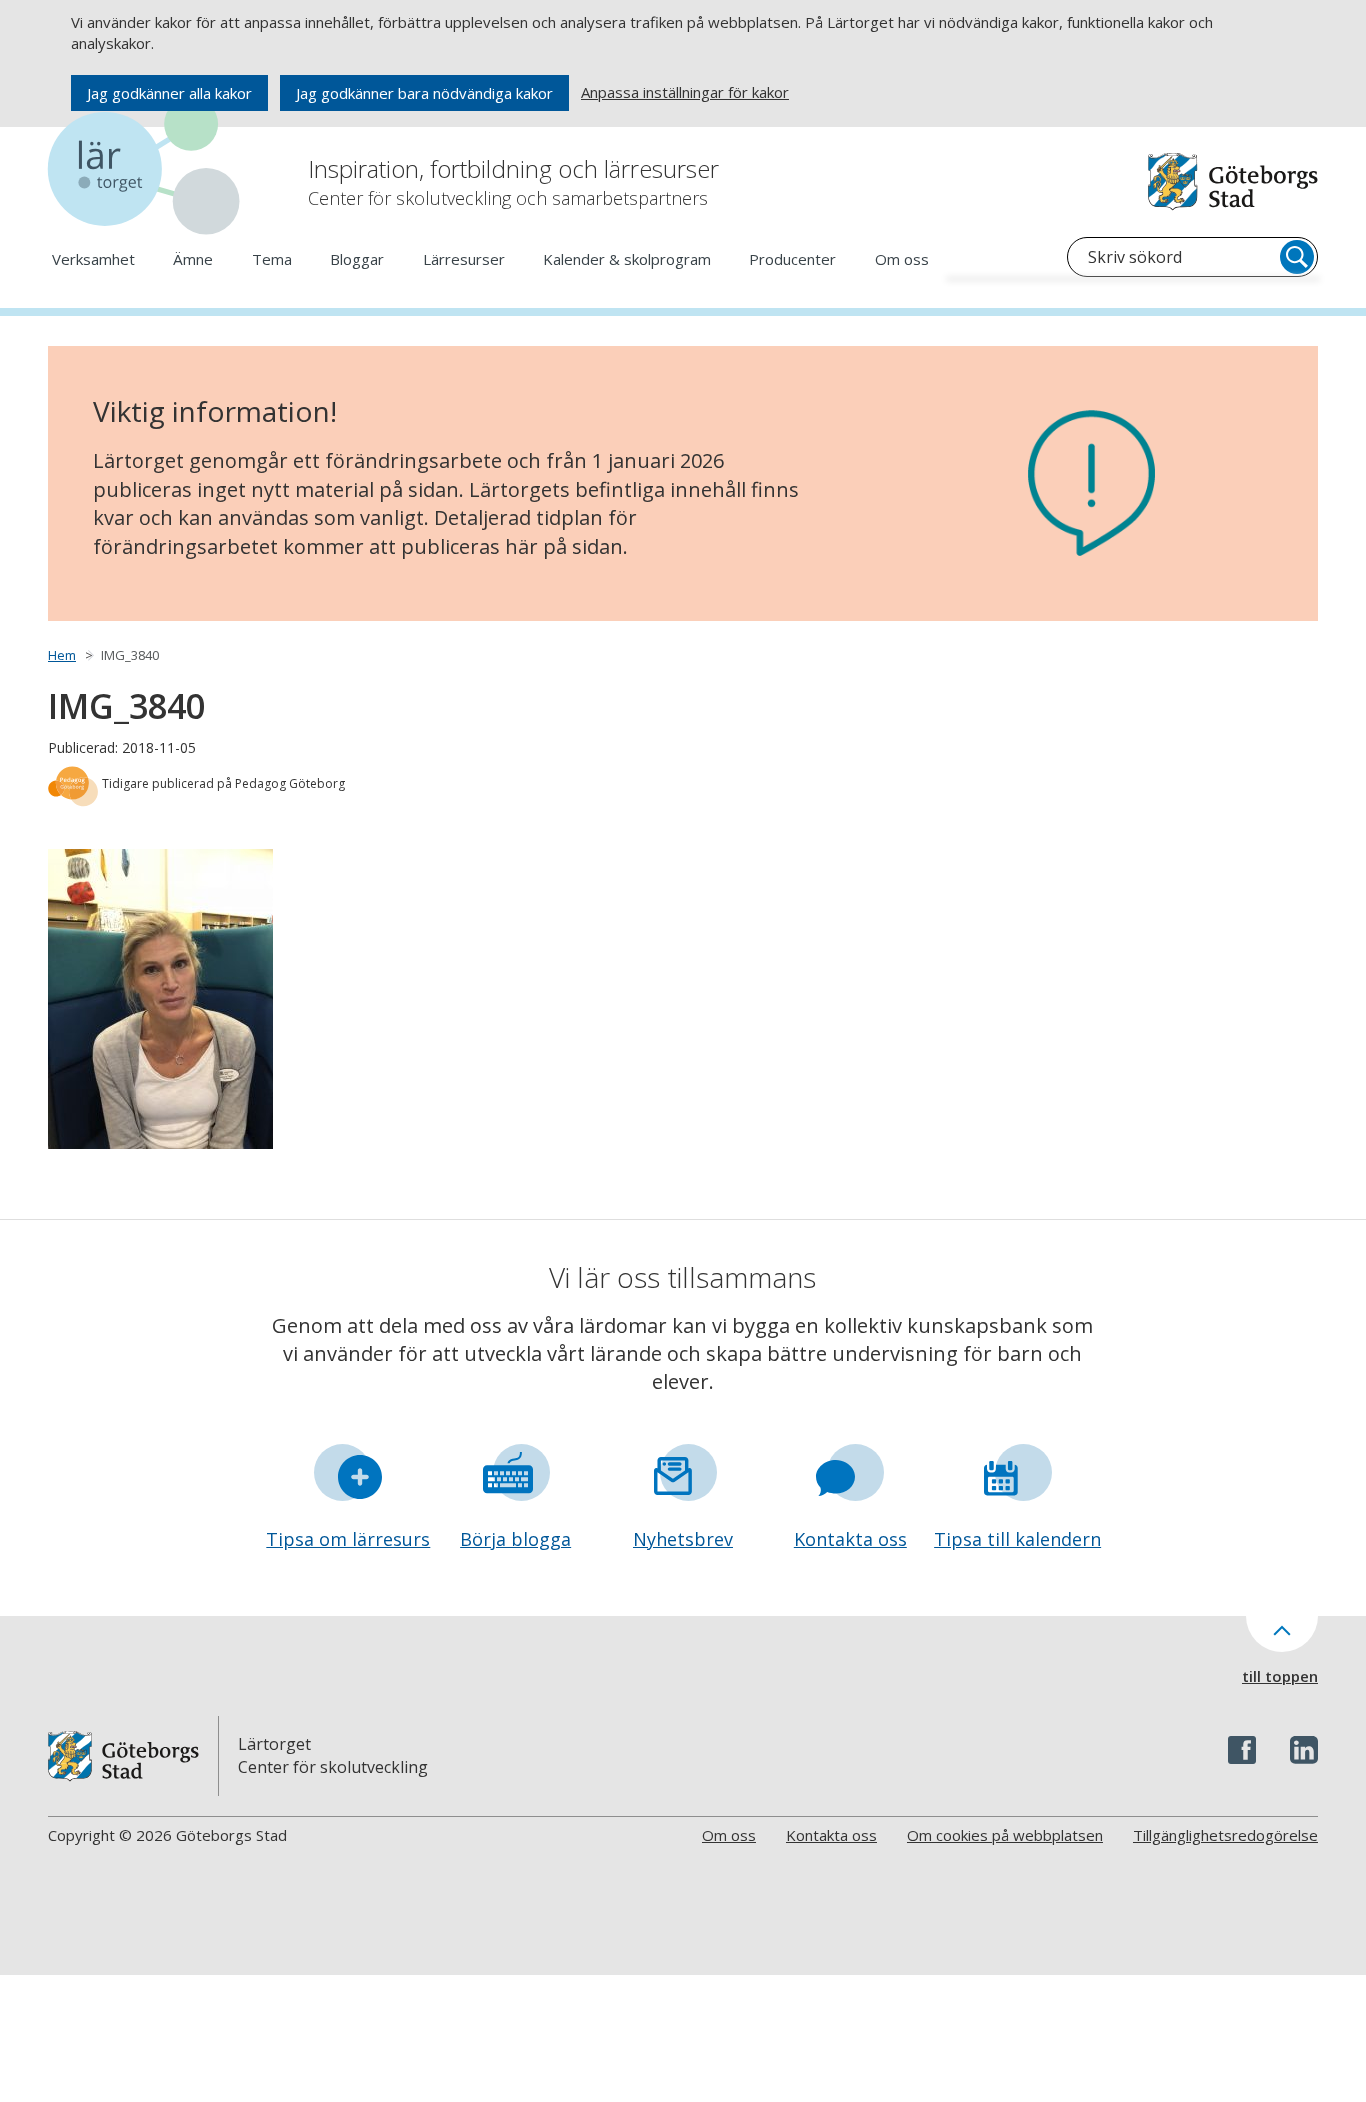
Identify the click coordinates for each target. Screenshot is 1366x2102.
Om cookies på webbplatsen (1005, 1835)
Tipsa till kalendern (1017, 1539)
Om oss (902, 259)
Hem (62, 655)
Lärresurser (464, 259)
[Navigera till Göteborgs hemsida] (1233, 181)
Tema (272, 259)
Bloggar (357, 259)
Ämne (193, 259)
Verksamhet (93, 259)
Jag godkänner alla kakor (169, 93)
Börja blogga (515, 1539)
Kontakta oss (850, 1539)
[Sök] (1297, 257)
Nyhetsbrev (683, 1539)
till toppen (1280, 1676)
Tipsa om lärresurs (348, 1539)
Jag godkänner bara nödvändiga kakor (424, 93)
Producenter (792, 259)
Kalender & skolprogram (627, 259)
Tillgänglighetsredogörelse (1225, 1835)
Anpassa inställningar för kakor (685, 92)
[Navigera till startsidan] (148, 169)
